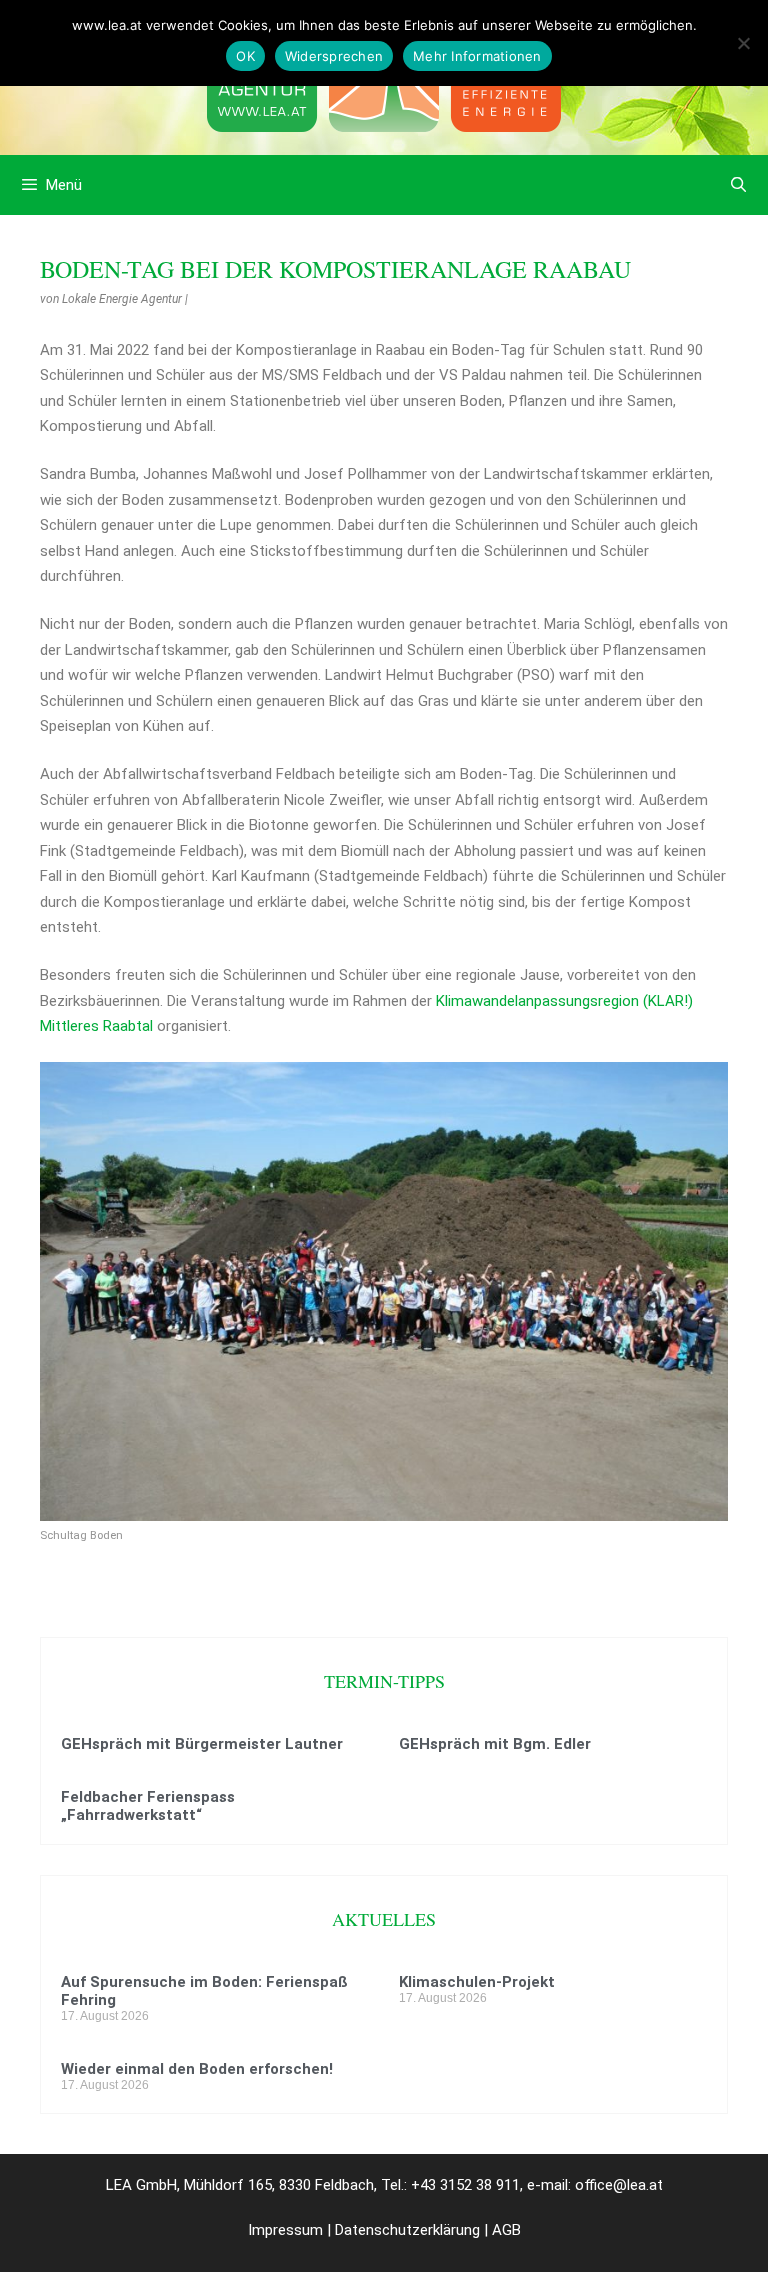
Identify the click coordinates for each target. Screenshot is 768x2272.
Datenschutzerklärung (407, 2230)
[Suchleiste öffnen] (738, 185)
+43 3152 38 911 (465, 2185)
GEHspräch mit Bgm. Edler (495, 1744)
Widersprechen (334, 56)
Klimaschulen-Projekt (477, 1982)
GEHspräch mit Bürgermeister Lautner (202, 1744)
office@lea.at (619, 2185)
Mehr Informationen (477, 56)
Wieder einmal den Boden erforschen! (197, 2069)
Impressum (285, 2230)
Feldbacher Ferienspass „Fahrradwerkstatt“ (148, 1806)
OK (245, 56)
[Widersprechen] (743, 43)
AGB (506, 2230)
